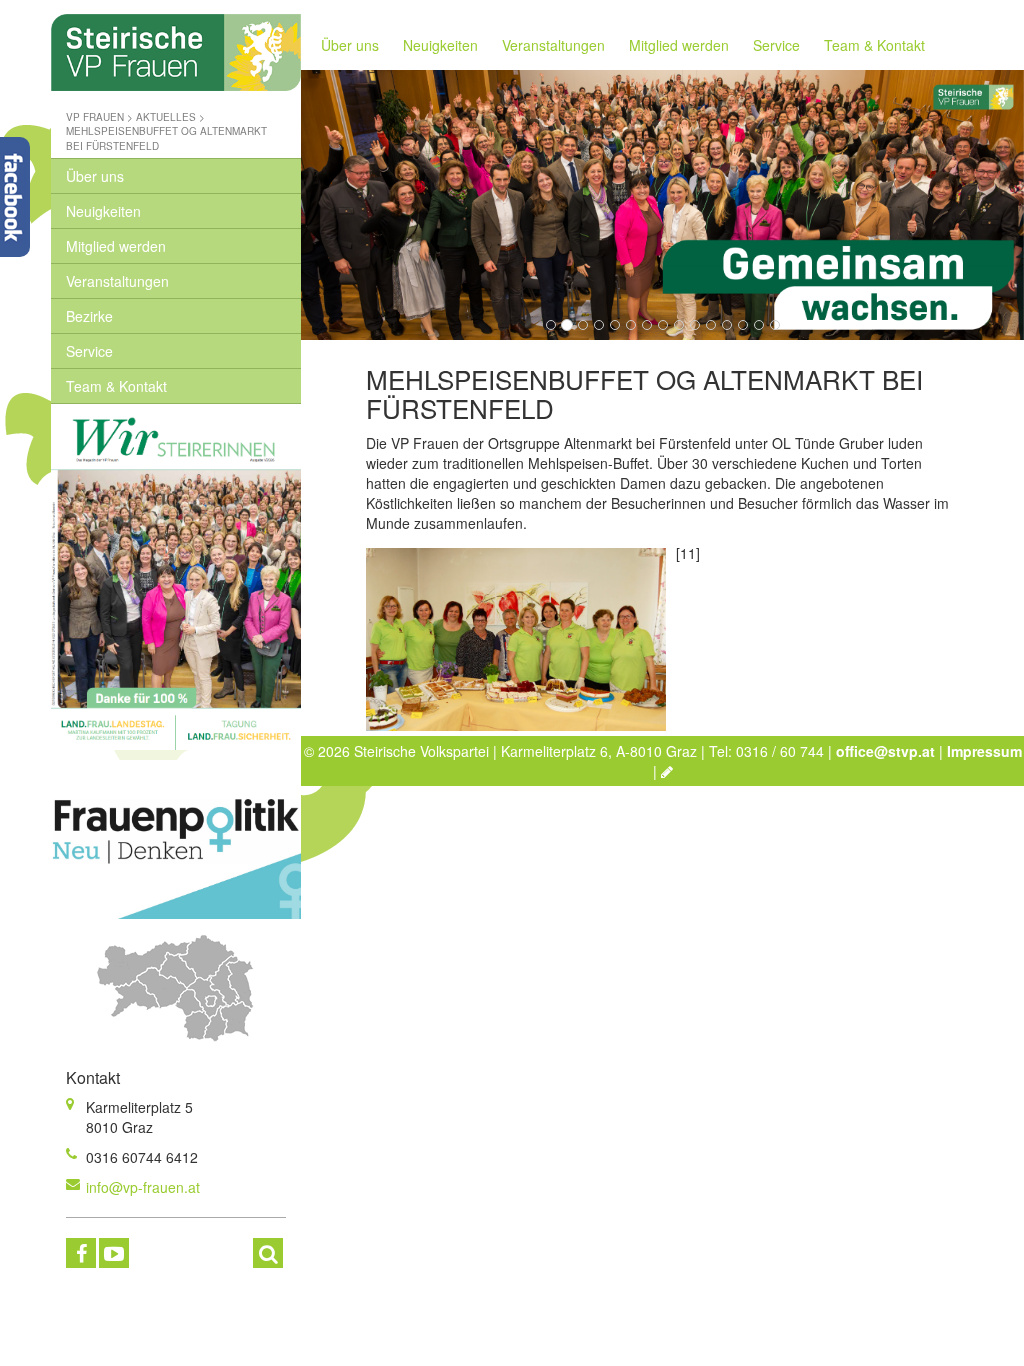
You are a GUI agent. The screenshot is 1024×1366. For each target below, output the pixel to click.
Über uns (95, 176)
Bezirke (89, 316)
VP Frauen (95, 117)
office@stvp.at (885, 751)
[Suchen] (268, 1253)
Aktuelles (166, 117)
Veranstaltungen (117, 281)
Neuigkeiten (103, 211)
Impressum (984, 751)
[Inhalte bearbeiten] (667, 771)
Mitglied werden (116, 246)
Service (89, 351)
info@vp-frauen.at (143, 1187)
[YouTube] (114, 1253)
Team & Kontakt (116, 386)
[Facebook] (81, 1253)
